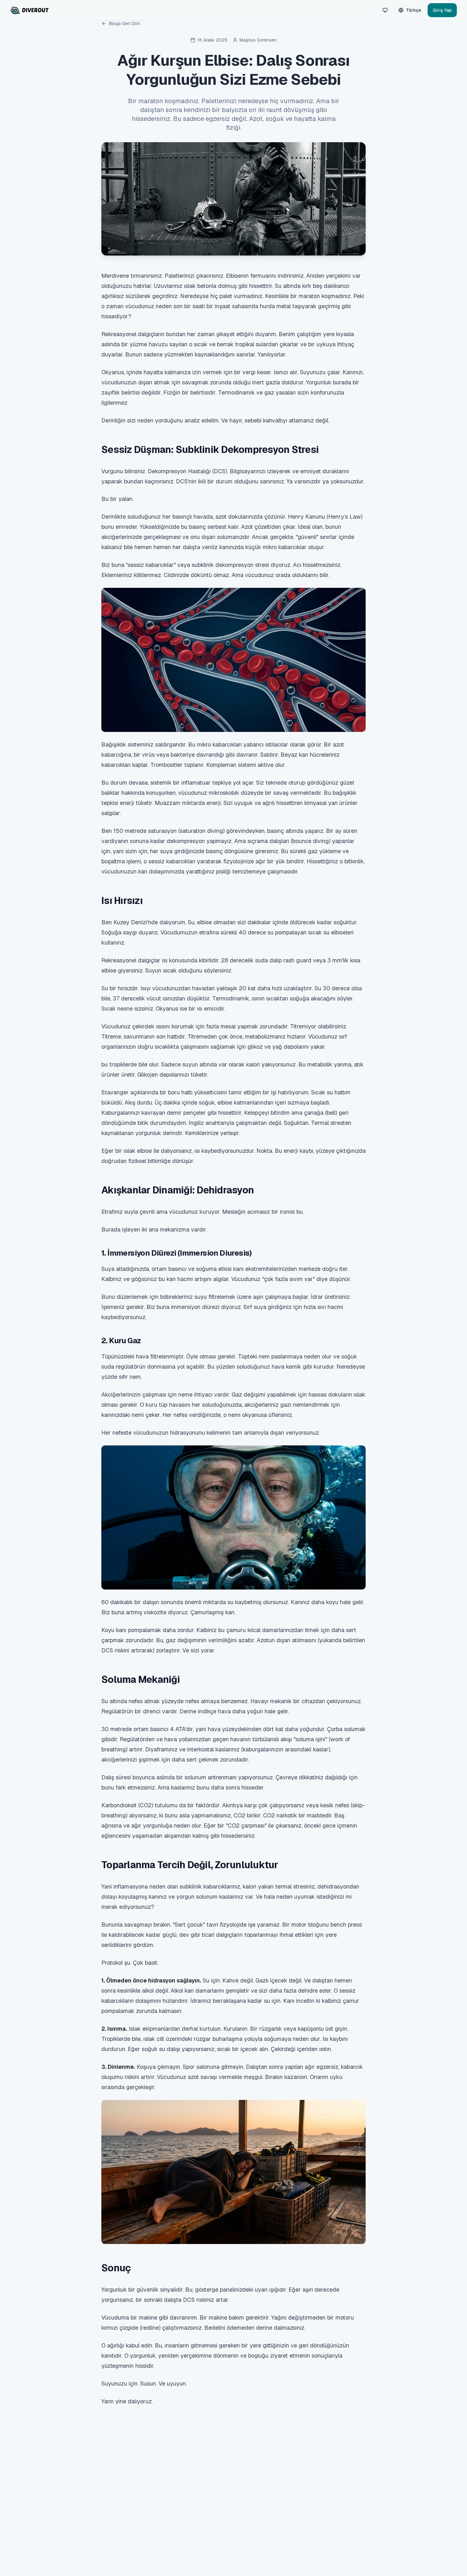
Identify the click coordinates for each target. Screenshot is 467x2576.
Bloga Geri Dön (125, 23)
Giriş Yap (442, 10)
